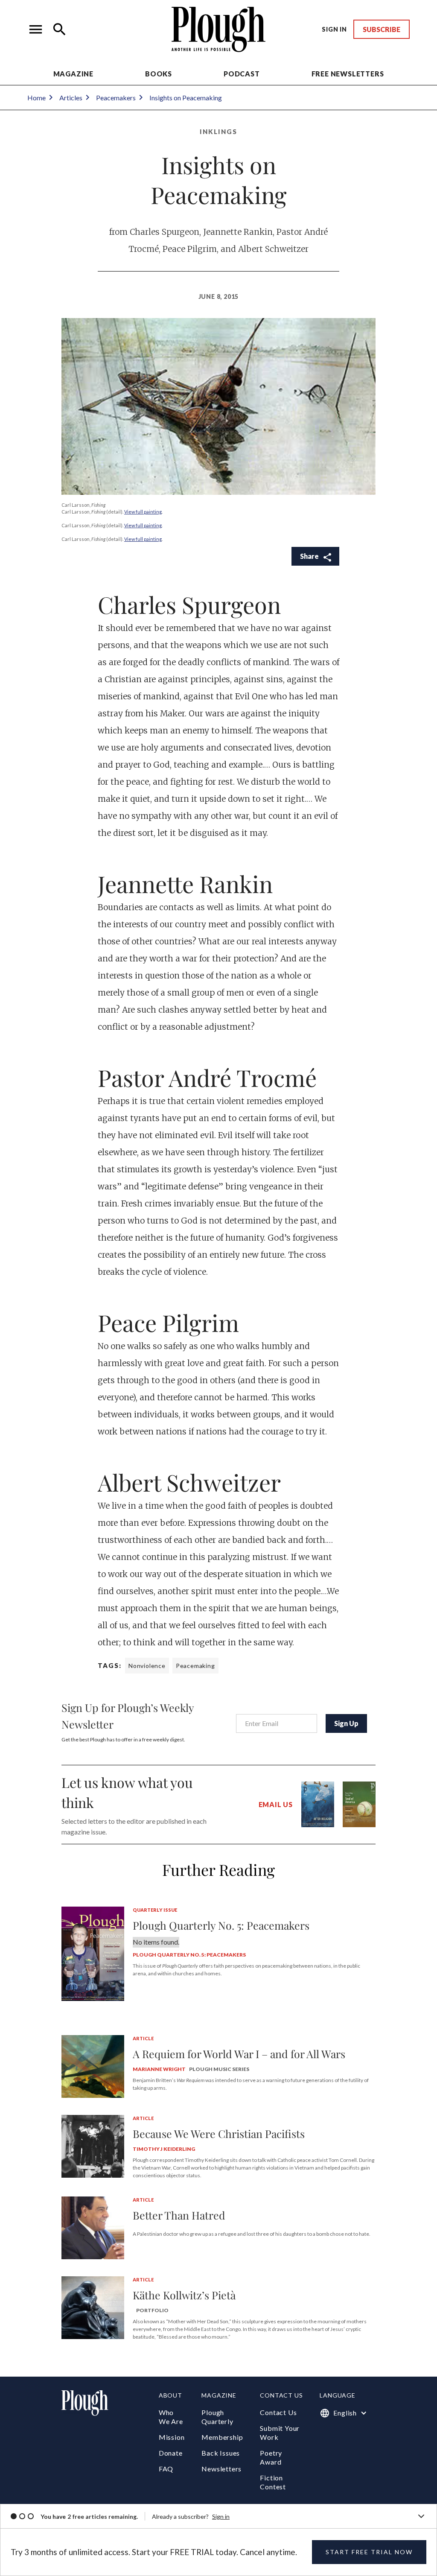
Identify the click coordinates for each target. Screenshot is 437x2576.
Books (159, 74)
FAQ (166, 2469)
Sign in (221, 2516)
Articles (71, 98)
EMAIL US (276, 1804)
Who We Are (171, 2417)
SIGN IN (334, 29)
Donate (171, 2453)
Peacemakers (116, 98)
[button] (36, 29)
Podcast (242, 74)
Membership (222, 2437)
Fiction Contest (273, 2482)
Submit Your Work (280, 2433)
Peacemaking (195, 1666)
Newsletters (221, 2469)
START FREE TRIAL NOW (369, 2552)
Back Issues (221, 2453)
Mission (172, 2437)
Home (36, 98)
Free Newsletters (348, 74)
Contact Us (278, 2412)
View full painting (143, 512)
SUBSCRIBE (382, 29)
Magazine (73, 74)
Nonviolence (147, 1666)
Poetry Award (271, 2457)
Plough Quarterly (217, 2417)
